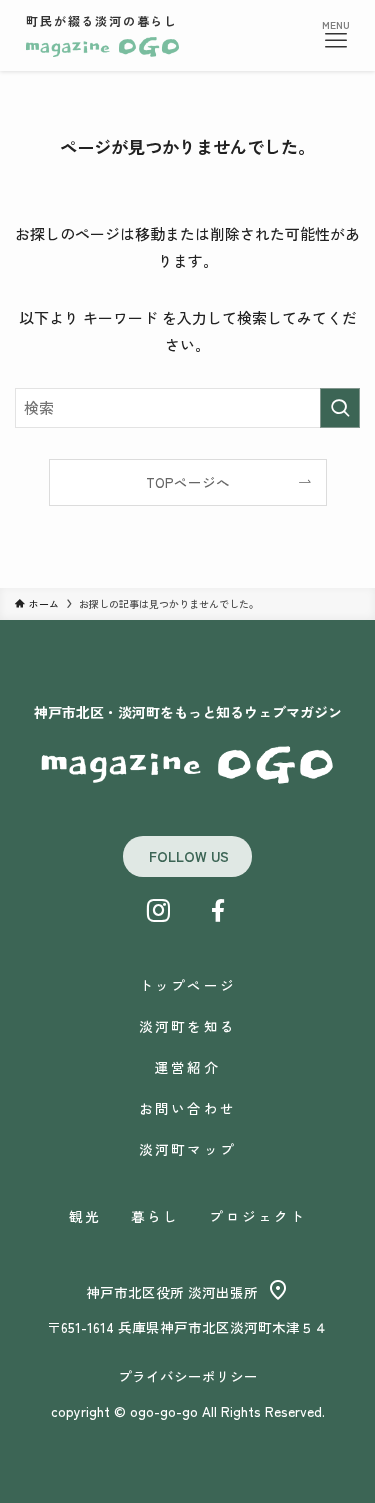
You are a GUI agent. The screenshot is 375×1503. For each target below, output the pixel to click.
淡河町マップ (187, 1149)
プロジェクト (257, 1216)
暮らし (155, 1216)
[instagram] (158, 911)
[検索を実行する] (340, 408)
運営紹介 (187, 1067)
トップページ (187, 985)
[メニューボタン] (336, 41)
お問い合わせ (187, 1108)
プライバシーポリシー (188, 1376)
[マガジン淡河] (102, 47)
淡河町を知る (187, 1026)
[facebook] (218, 911)
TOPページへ (188, 482)
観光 (85, 1216)
